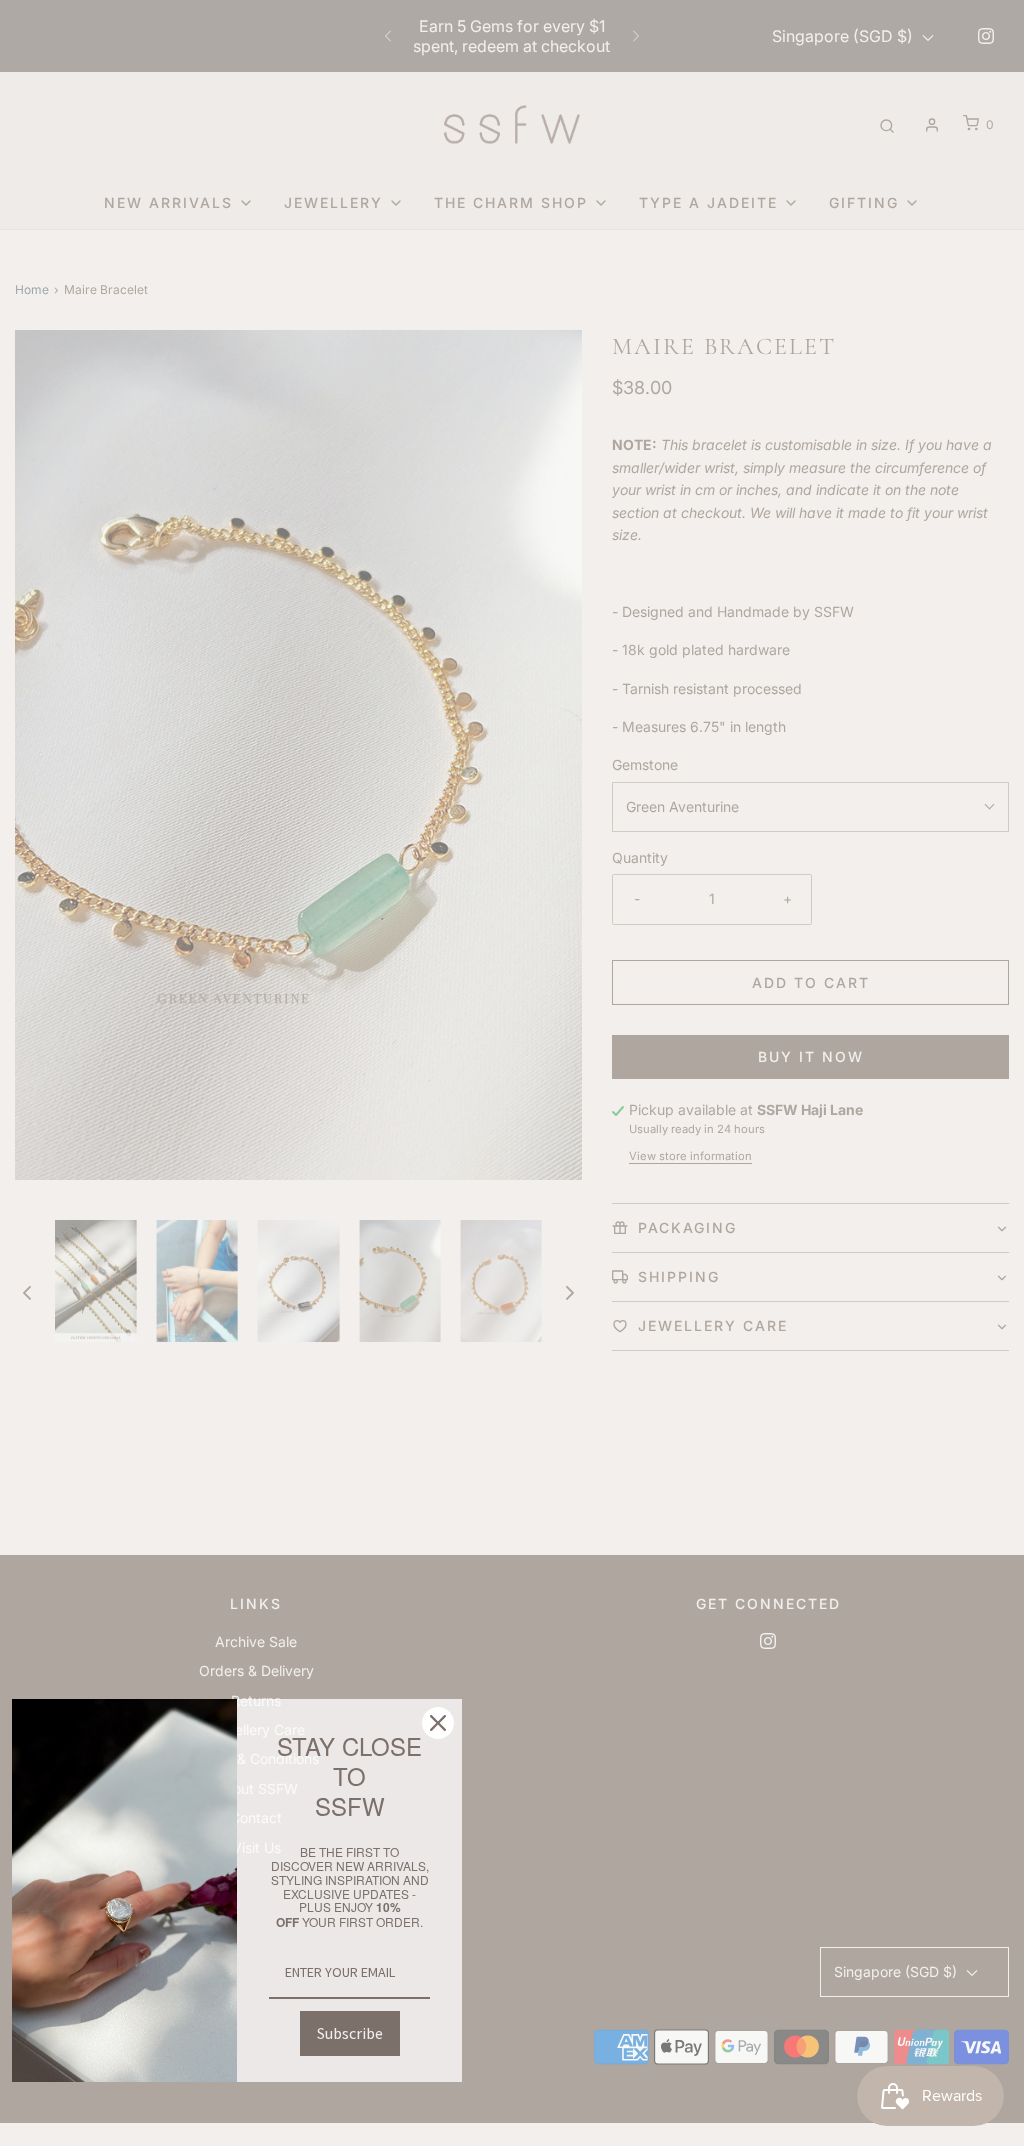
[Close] (438, 1723)
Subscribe (350, 2033)
